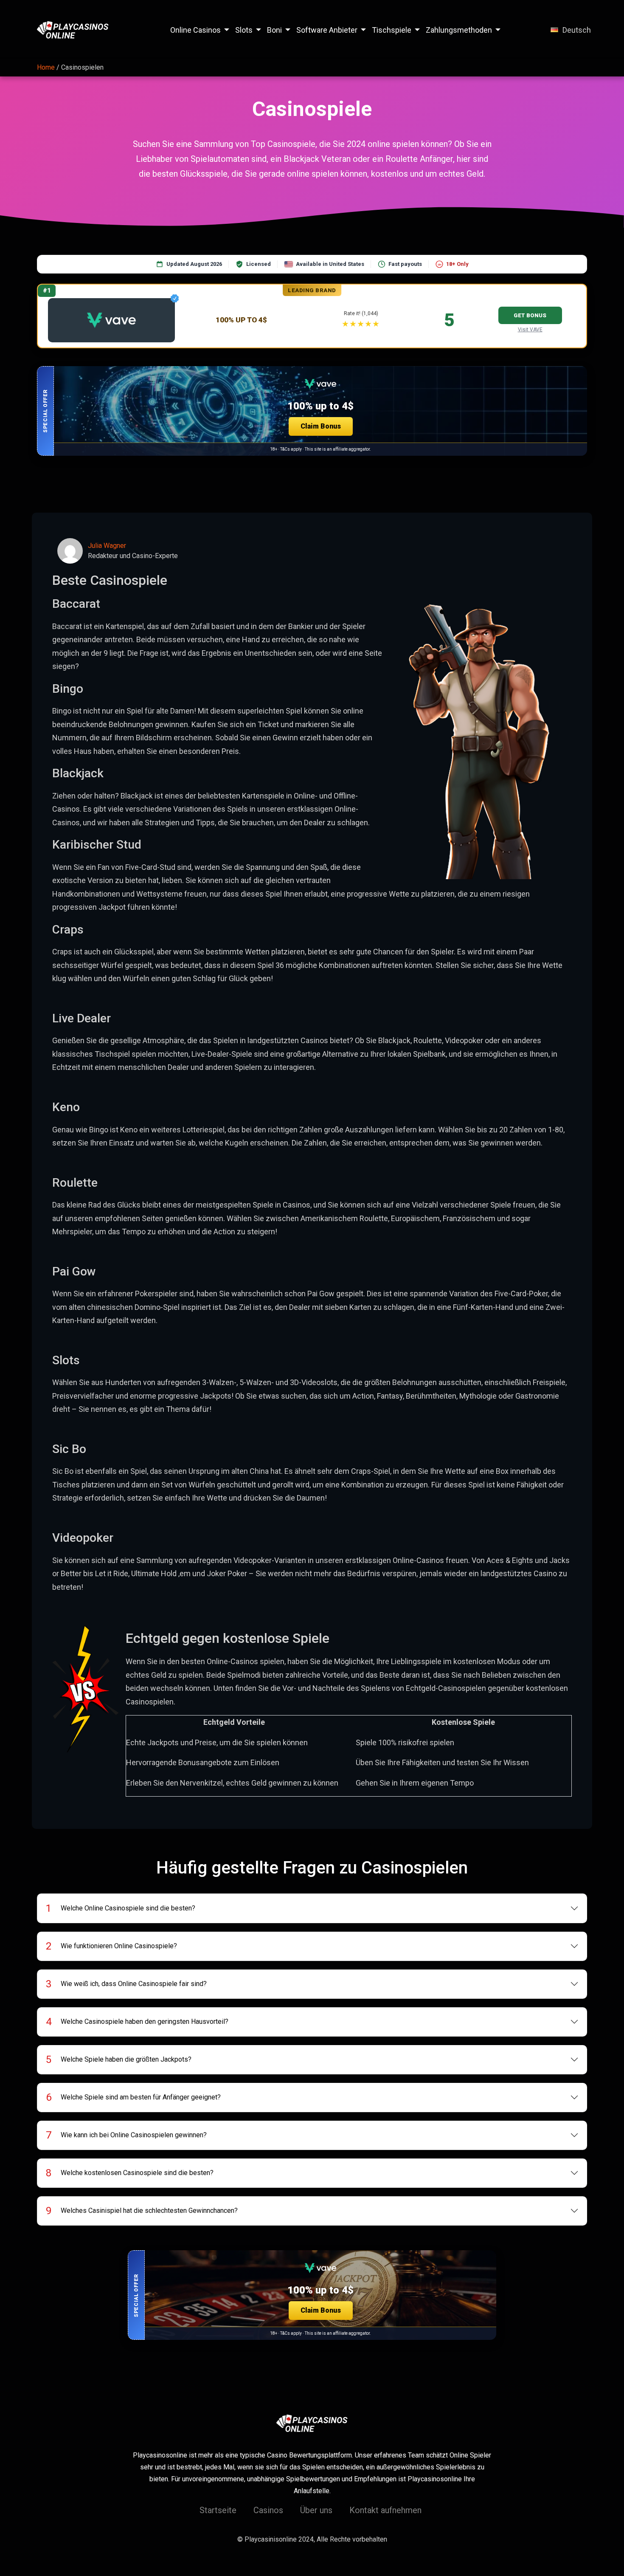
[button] (312, 411)
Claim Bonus (321, 426)
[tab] (312, 1908)
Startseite (218, 2510)
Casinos (268, 2510)
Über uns (316, 2510)
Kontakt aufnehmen (385, 2510)
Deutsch (577, 30)
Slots (244, 30)
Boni (274, 30)
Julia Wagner (107, 546)
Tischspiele (392, 30)
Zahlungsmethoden (459, 30)
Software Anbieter (327, 30)
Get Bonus (530, 315)
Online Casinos (195, 30)
